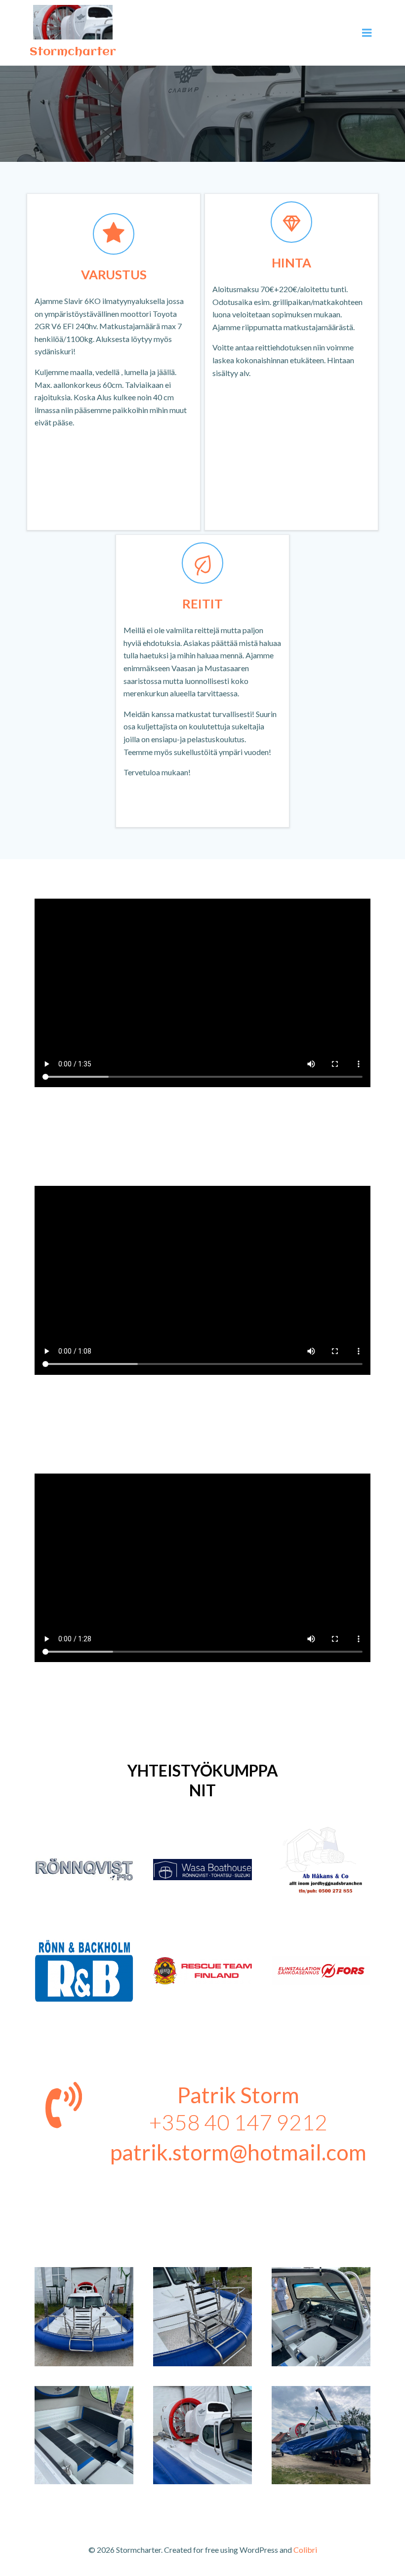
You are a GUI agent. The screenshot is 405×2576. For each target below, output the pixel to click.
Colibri (305, 2550)
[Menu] (367, 33)
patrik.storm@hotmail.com (238, 2152)
